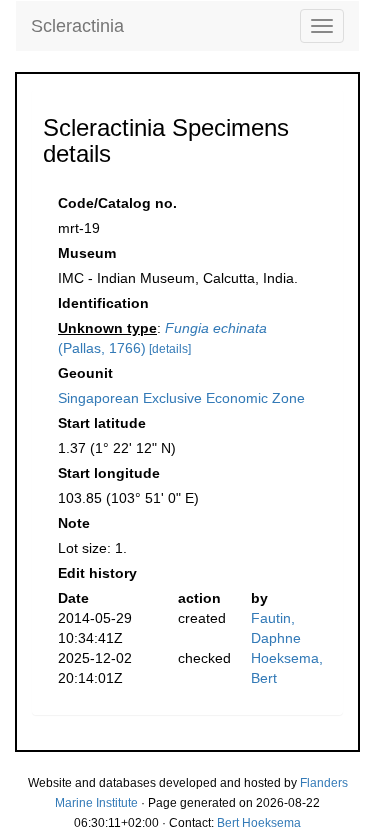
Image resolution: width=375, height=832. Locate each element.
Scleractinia (77, 26)
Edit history (97, 573)
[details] (170, 349)
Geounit (85, 373)
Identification (103, 303)
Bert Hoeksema (259, 823)
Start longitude (109, 473)
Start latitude (102, 423)
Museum (87, 253)
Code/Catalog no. (117, 203)
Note (74, 523)
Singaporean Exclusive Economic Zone (181, 398)
